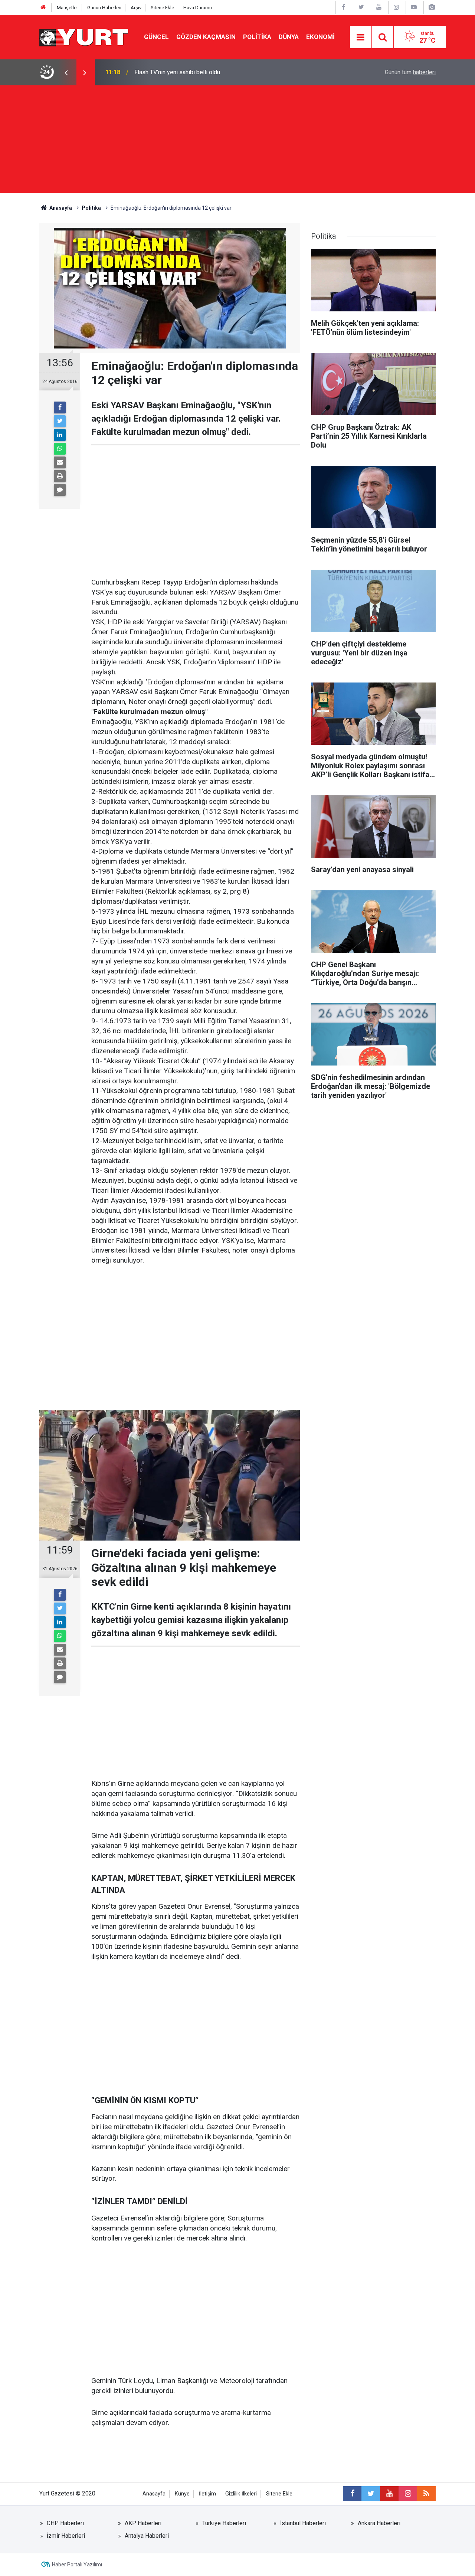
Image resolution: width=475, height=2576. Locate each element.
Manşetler (67, 8)
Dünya (289, 37)
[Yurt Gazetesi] (84, 37)
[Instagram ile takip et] (408, 2494)
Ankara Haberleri (379, 2523)
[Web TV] (414, 7)
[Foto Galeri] (432, 7)
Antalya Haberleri (147, 2536)
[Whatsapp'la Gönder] (60, 449)
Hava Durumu (198, 8)
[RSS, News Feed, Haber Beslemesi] (426, 2494)
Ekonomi (320, 37)
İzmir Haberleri (66, 2536)
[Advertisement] (237, 141)
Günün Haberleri (104, 8)
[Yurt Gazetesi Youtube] (379, 7)
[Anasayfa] (43, 8)
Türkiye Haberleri (224, 2523)
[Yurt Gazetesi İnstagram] (396, 7)
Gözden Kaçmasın (206, 37)
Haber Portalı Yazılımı (77, 2564)
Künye (182, 2494)
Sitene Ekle (162, 8)
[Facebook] (60, 407)
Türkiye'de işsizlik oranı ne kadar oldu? (184, 72)
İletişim (207, 2494)
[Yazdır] (60, 476)
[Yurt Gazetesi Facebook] (344, 7)
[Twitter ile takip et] (371, 2494)
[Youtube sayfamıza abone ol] (389, 2494)
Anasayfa (154, 2494)
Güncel (156, 37)
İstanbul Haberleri (303, 2523)
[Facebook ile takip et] (352, 2494)
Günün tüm (410, 72)
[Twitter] (60, 421)
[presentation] (66, 72)
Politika (257, 37)
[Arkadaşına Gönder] (60, 462)
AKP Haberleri (143, 2523)
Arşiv (136, 8)
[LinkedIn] (60, 435)
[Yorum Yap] (60, 490)
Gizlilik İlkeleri (241, 2494)
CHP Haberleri (65, 2523)
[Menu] (361, 37)
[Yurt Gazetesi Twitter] (361, 7)
